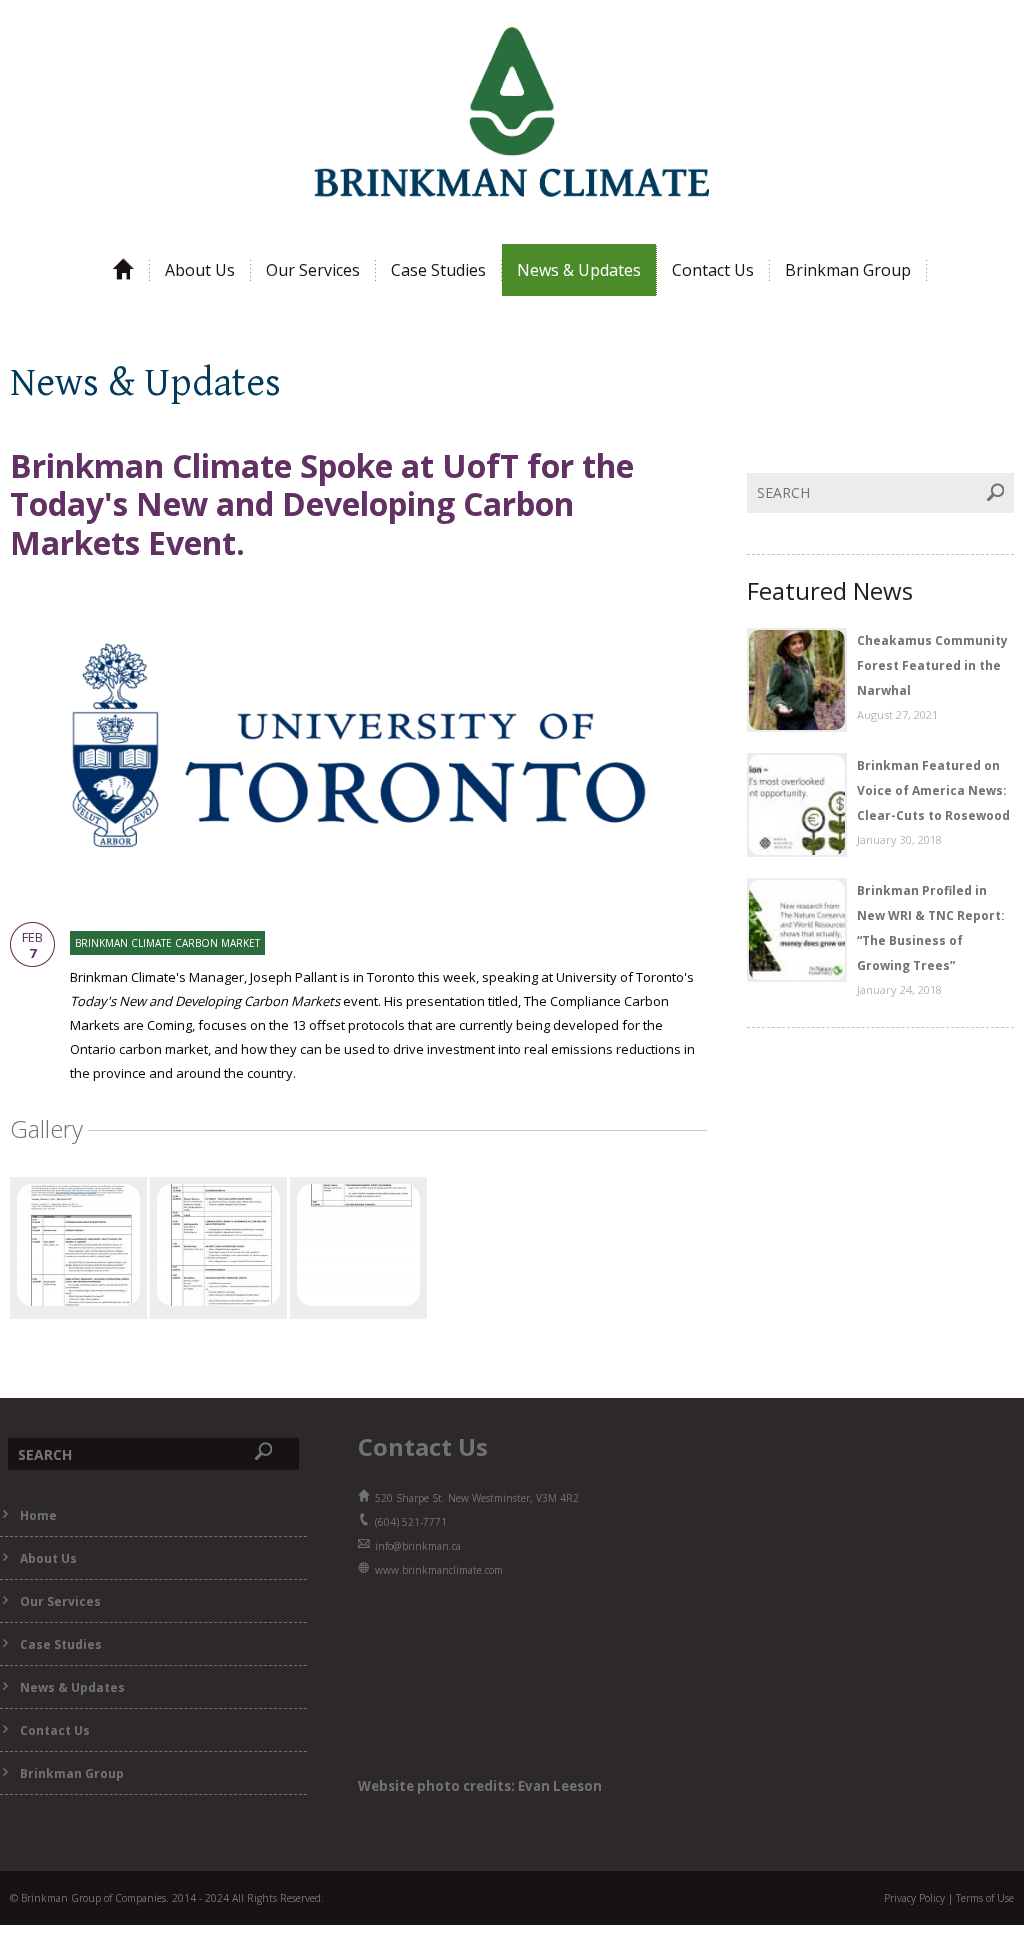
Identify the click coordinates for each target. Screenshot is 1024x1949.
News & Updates (579, 270)
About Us (200, 270)
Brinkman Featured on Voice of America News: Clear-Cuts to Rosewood (933, 790)
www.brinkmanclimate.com (439, 1570)
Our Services (313, 270)
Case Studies (438, 270)
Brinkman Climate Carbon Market (167, 943)
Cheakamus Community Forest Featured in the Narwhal (932, 665)
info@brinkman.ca (418, 1546)
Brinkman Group (848, 270)
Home (38, 1515)
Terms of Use (985, 1898)
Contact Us (713, 270)
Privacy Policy (914, 1898)
